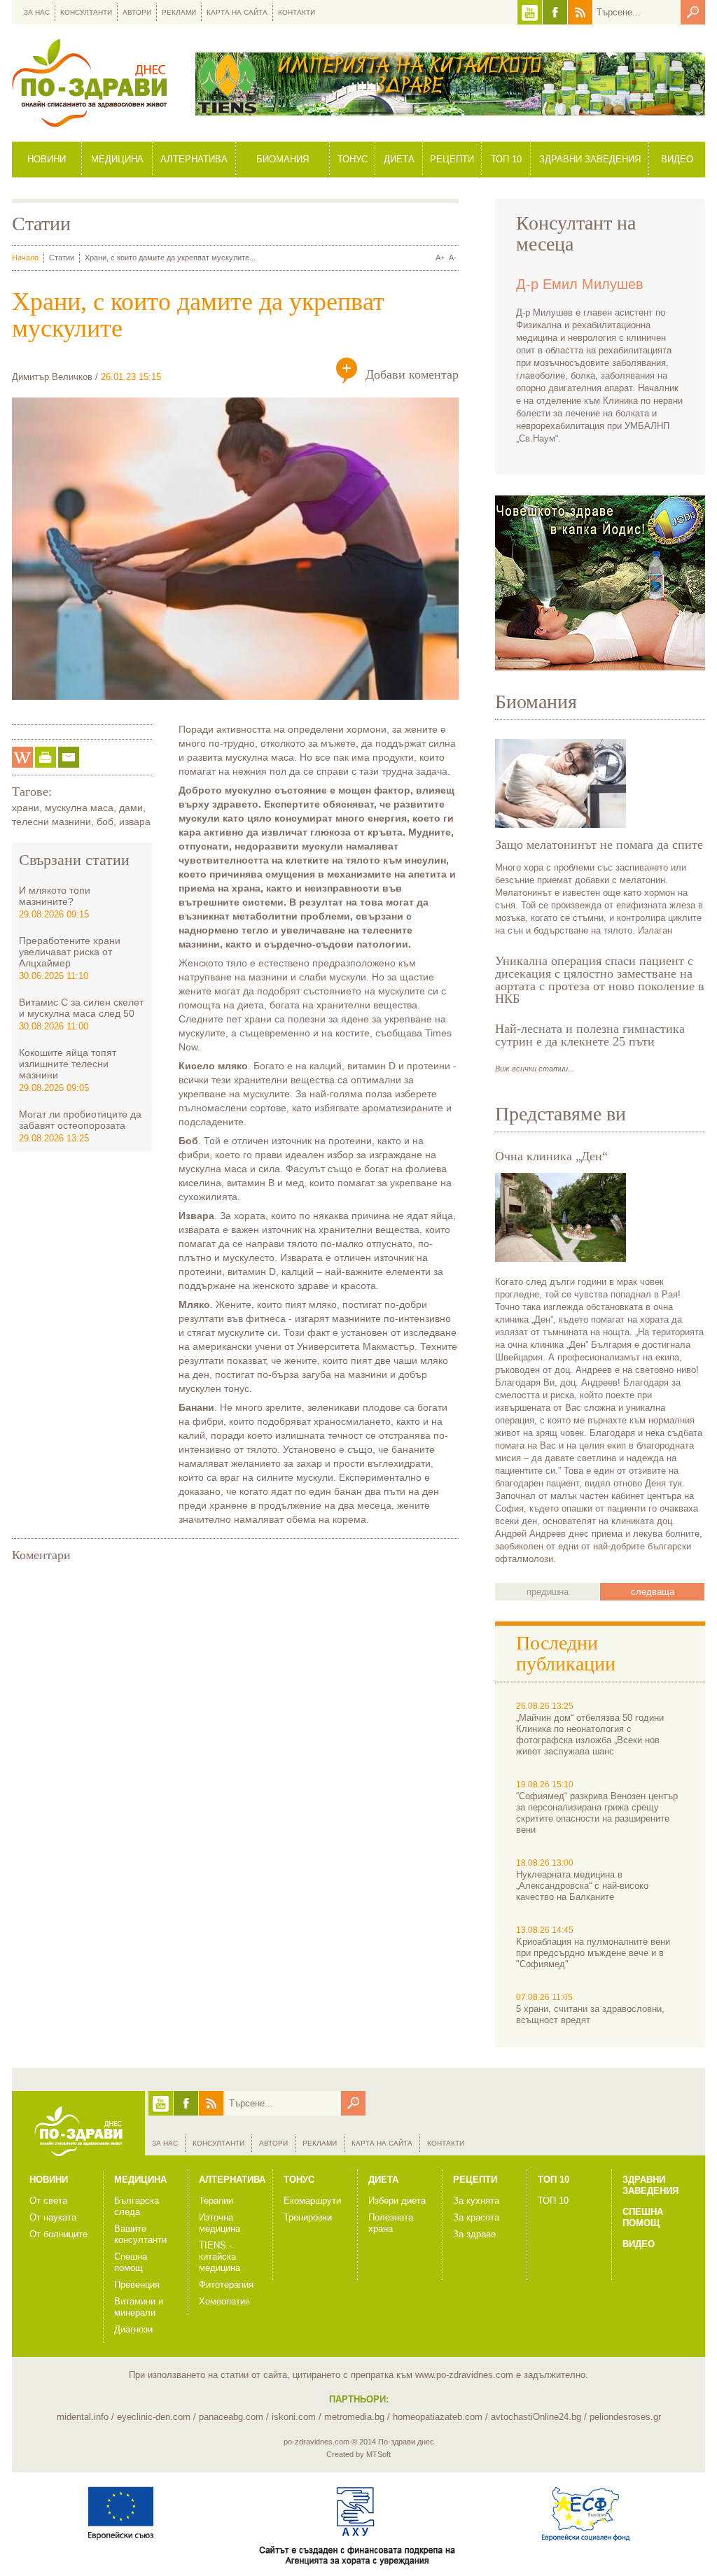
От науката (53, 2217)
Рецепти (452, 159)
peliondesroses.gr (625, 2417)
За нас (37, 12)
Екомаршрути (312, 2201)
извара (135, 822)
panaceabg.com (231, 2417)
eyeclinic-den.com (154, 2417)
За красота (476, 2217)
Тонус (353, 159)
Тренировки (308, 2217)
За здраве (474, 2234)
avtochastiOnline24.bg (536, 2417)
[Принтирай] (46, 757)
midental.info (83, 2417)
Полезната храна (391, 2223)
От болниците (58, 2234)
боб (105, 822)
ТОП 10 (553, 2201)
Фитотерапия (226, 2285)
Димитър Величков (52, 377)
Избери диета (397, 2201)
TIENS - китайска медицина (220, 2257)
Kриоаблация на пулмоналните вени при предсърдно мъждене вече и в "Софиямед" (593, 1953)
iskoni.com (294, 2417)
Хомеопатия (224, 2301)
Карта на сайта (237, 12)
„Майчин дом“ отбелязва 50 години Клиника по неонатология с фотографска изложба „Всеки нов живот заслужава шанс (590, 1734)
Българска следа (137, 2206)
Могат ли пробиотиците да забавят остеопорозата (80, 1120)
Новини (47, 159)
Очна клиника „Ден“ (551, 1156)
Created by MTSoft (358, 2454)
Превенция (137, 2285)
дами (131, 808)
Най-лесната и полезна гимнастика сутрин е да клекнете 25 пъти (590, 1035)
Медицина (117, 159)
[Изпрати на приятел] (69, 757)
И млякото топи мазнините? (55, 896)
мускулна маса (79, 808)
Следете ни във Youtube (530, 12)
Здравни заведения (590, 159)
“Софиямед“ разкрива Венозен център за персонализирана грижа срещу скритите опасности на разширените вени (597, 1813)
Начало (25, 258)
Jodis (600, 583)
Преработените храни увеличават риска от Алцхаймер (70, 952)
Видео (677, 159)
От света (48, 2201)
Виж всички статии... (535, 1069)
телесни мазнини (51, 822)
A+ (440, 258)
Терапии (216, 2201)
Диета (399, 159)
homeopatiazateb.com (438, 2417)
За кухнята (476, 2201)
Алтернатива (194, 159)
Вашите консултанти (140, 2234)
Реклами (179, 12)
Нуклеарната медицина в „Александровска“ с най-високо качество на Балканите (582, 1886)
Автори (137, 12)
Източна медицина (220, 2223)
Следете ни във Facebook (555, 12)
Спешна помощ (131, 2262)
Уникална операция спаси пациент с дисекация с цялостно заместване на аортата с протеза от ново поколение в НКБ (600, 980)
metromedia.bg (354, 2417)
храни (26, 808)
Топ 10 (506, 159)
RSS (580, 12)
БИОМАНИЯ (283, 159)
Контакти (297, 12)
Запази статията (22, 757)
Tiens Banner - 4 (450, 84)
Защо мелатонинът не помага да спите (599, 845)
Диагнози (133, 2329)
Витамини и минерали (139, 2307)
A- (453, 258)
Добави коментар (412, 374)
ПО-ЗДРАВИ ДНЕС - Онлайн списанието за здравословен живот (89, 83)
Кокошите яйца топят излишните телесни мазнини (68, 1064)
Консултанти (86, 12)
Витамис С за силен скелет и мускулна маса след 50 (81, 1008)
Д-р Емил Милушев (580, 284)
